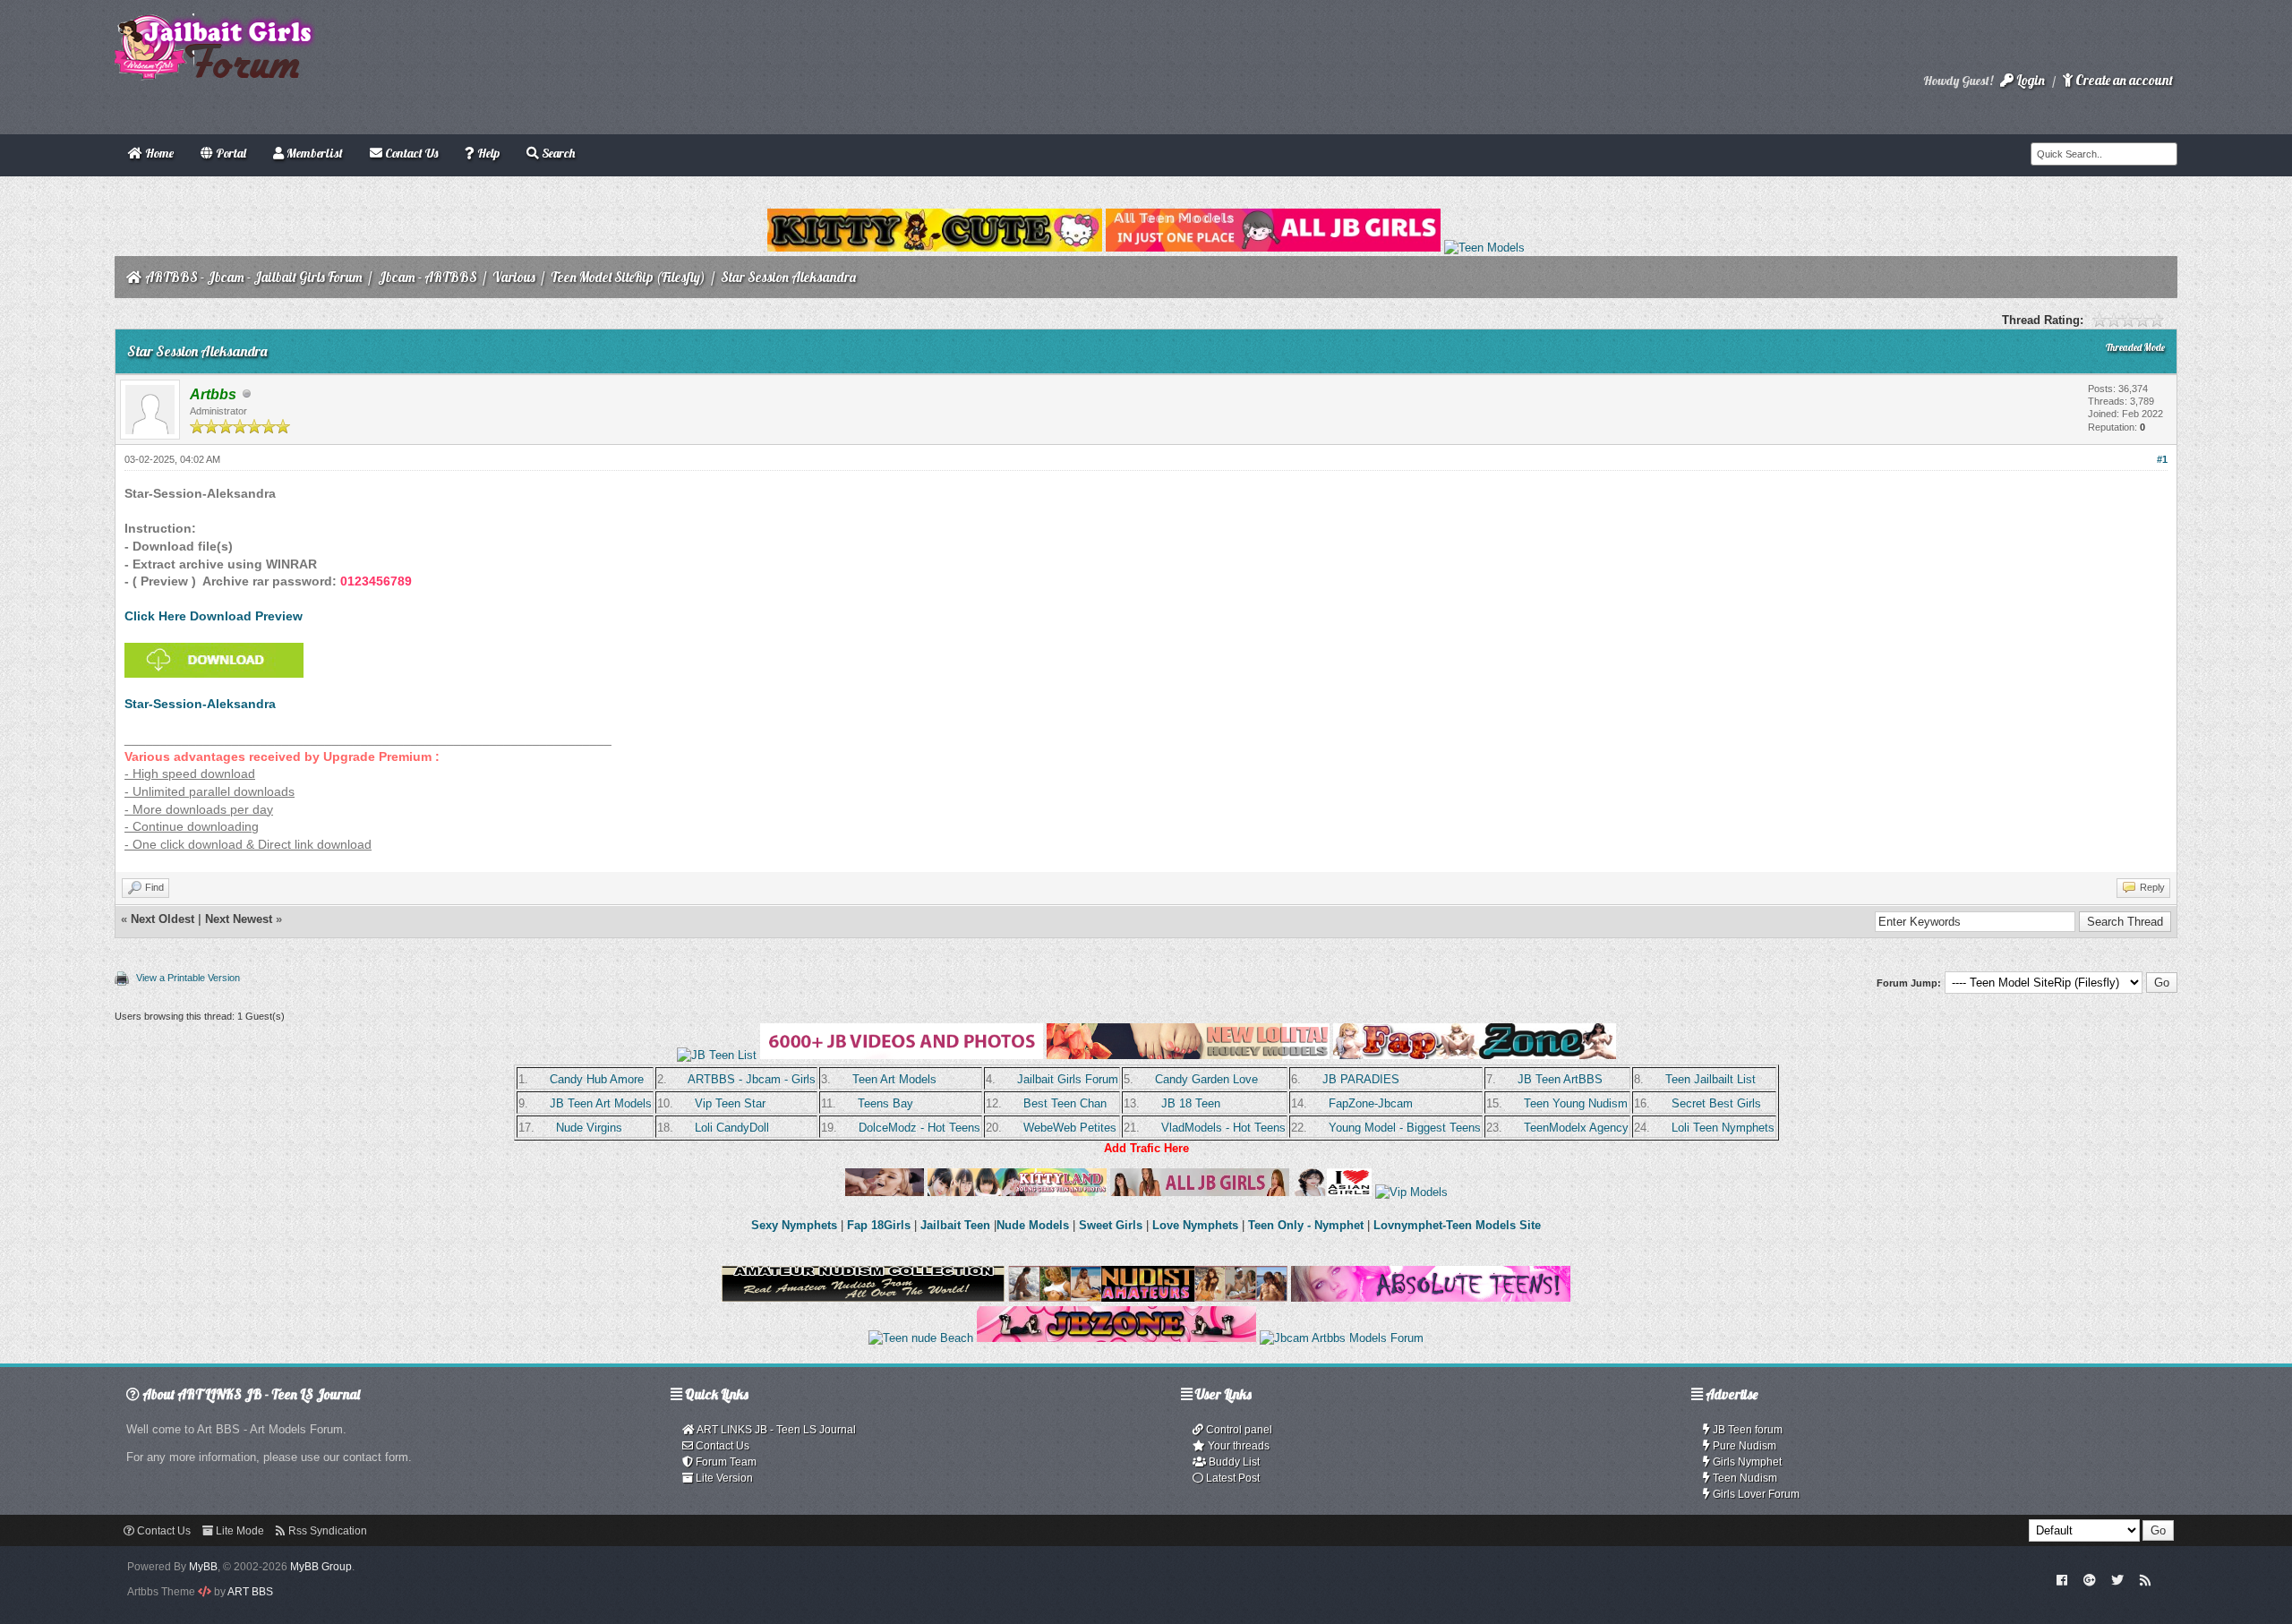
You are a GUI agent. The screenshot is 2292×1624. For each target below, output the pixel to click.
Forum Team (725, 1462)
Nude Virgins (589, 1128)
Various (514, 277)
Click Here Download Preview (214, 616)
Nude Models (1033, 1225)
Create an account (2123, 80)
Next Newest (239, 919)
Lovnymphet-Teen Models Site (1457, 1225)
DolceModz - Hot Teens (919, 1128)
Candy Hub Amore (597, 1079)
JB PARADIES (1361, 1079)
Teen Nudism (1744, 1478)
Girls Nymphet (1746, 1462)
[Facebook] (2062, 1579)
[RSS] (2145, 1579)
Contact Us (721, 1446)
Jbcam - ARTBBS (428, 277)
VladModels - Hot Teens (1223, 1128)
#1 (2162, 459)
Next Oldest (162, 919)
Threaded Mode (2135, 347)
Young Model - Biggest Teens (1405, 1128)
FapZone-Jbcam (1371, 1103)
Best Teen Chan (1065, 1103)
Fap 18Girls (879, 1225)
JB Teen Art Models (601, 1103)
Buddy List (1233, 1462)
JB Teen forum (1746, 1430)
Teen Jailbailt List (1710, 1079)
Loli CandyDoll (732, 1128)
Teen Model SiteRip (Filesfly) (628, 277)
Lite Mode (239, 1531)
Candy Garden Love (1206, 1079)
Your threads (1237, 1446)
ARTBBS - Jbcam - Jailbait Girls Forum (254, 277)
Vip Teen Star (730, 1103)
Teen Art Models (894, 1079)
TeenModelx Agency (1576, 1128)
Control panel (1238, 1430)
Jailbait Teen (955, 1225)
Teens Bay (885, 1103)
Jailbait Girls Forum (1068, 1079)
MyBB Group (321, 1567)
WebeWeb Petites (1070, 1128)
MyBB (203, 1567)
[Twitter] (2117, 1579)
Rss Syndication (326, 1531)
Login (2029, 80)
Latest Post (1232, 1478)
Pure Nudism (1743, 1446)
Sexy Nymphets (796, 1225)
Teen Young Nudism (1576, 1103)
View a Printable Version (188, 978)
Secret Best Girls (1716, 1103)
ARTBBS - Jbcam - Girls (752, 1079)
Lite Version (723, 1478)
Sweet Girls (1111, 1225)
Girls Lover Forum (1755, 1494)
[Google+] (2090, 1579)
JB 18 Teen (1191, 1103)
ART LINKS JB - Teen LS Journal (775, 1430)
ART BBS (250, 1592)
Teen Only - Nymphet (1306, 1225)
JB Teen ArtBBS (1560, 1079)
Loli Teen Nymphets (1723, 1128)
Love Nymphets (1195, 1225)
